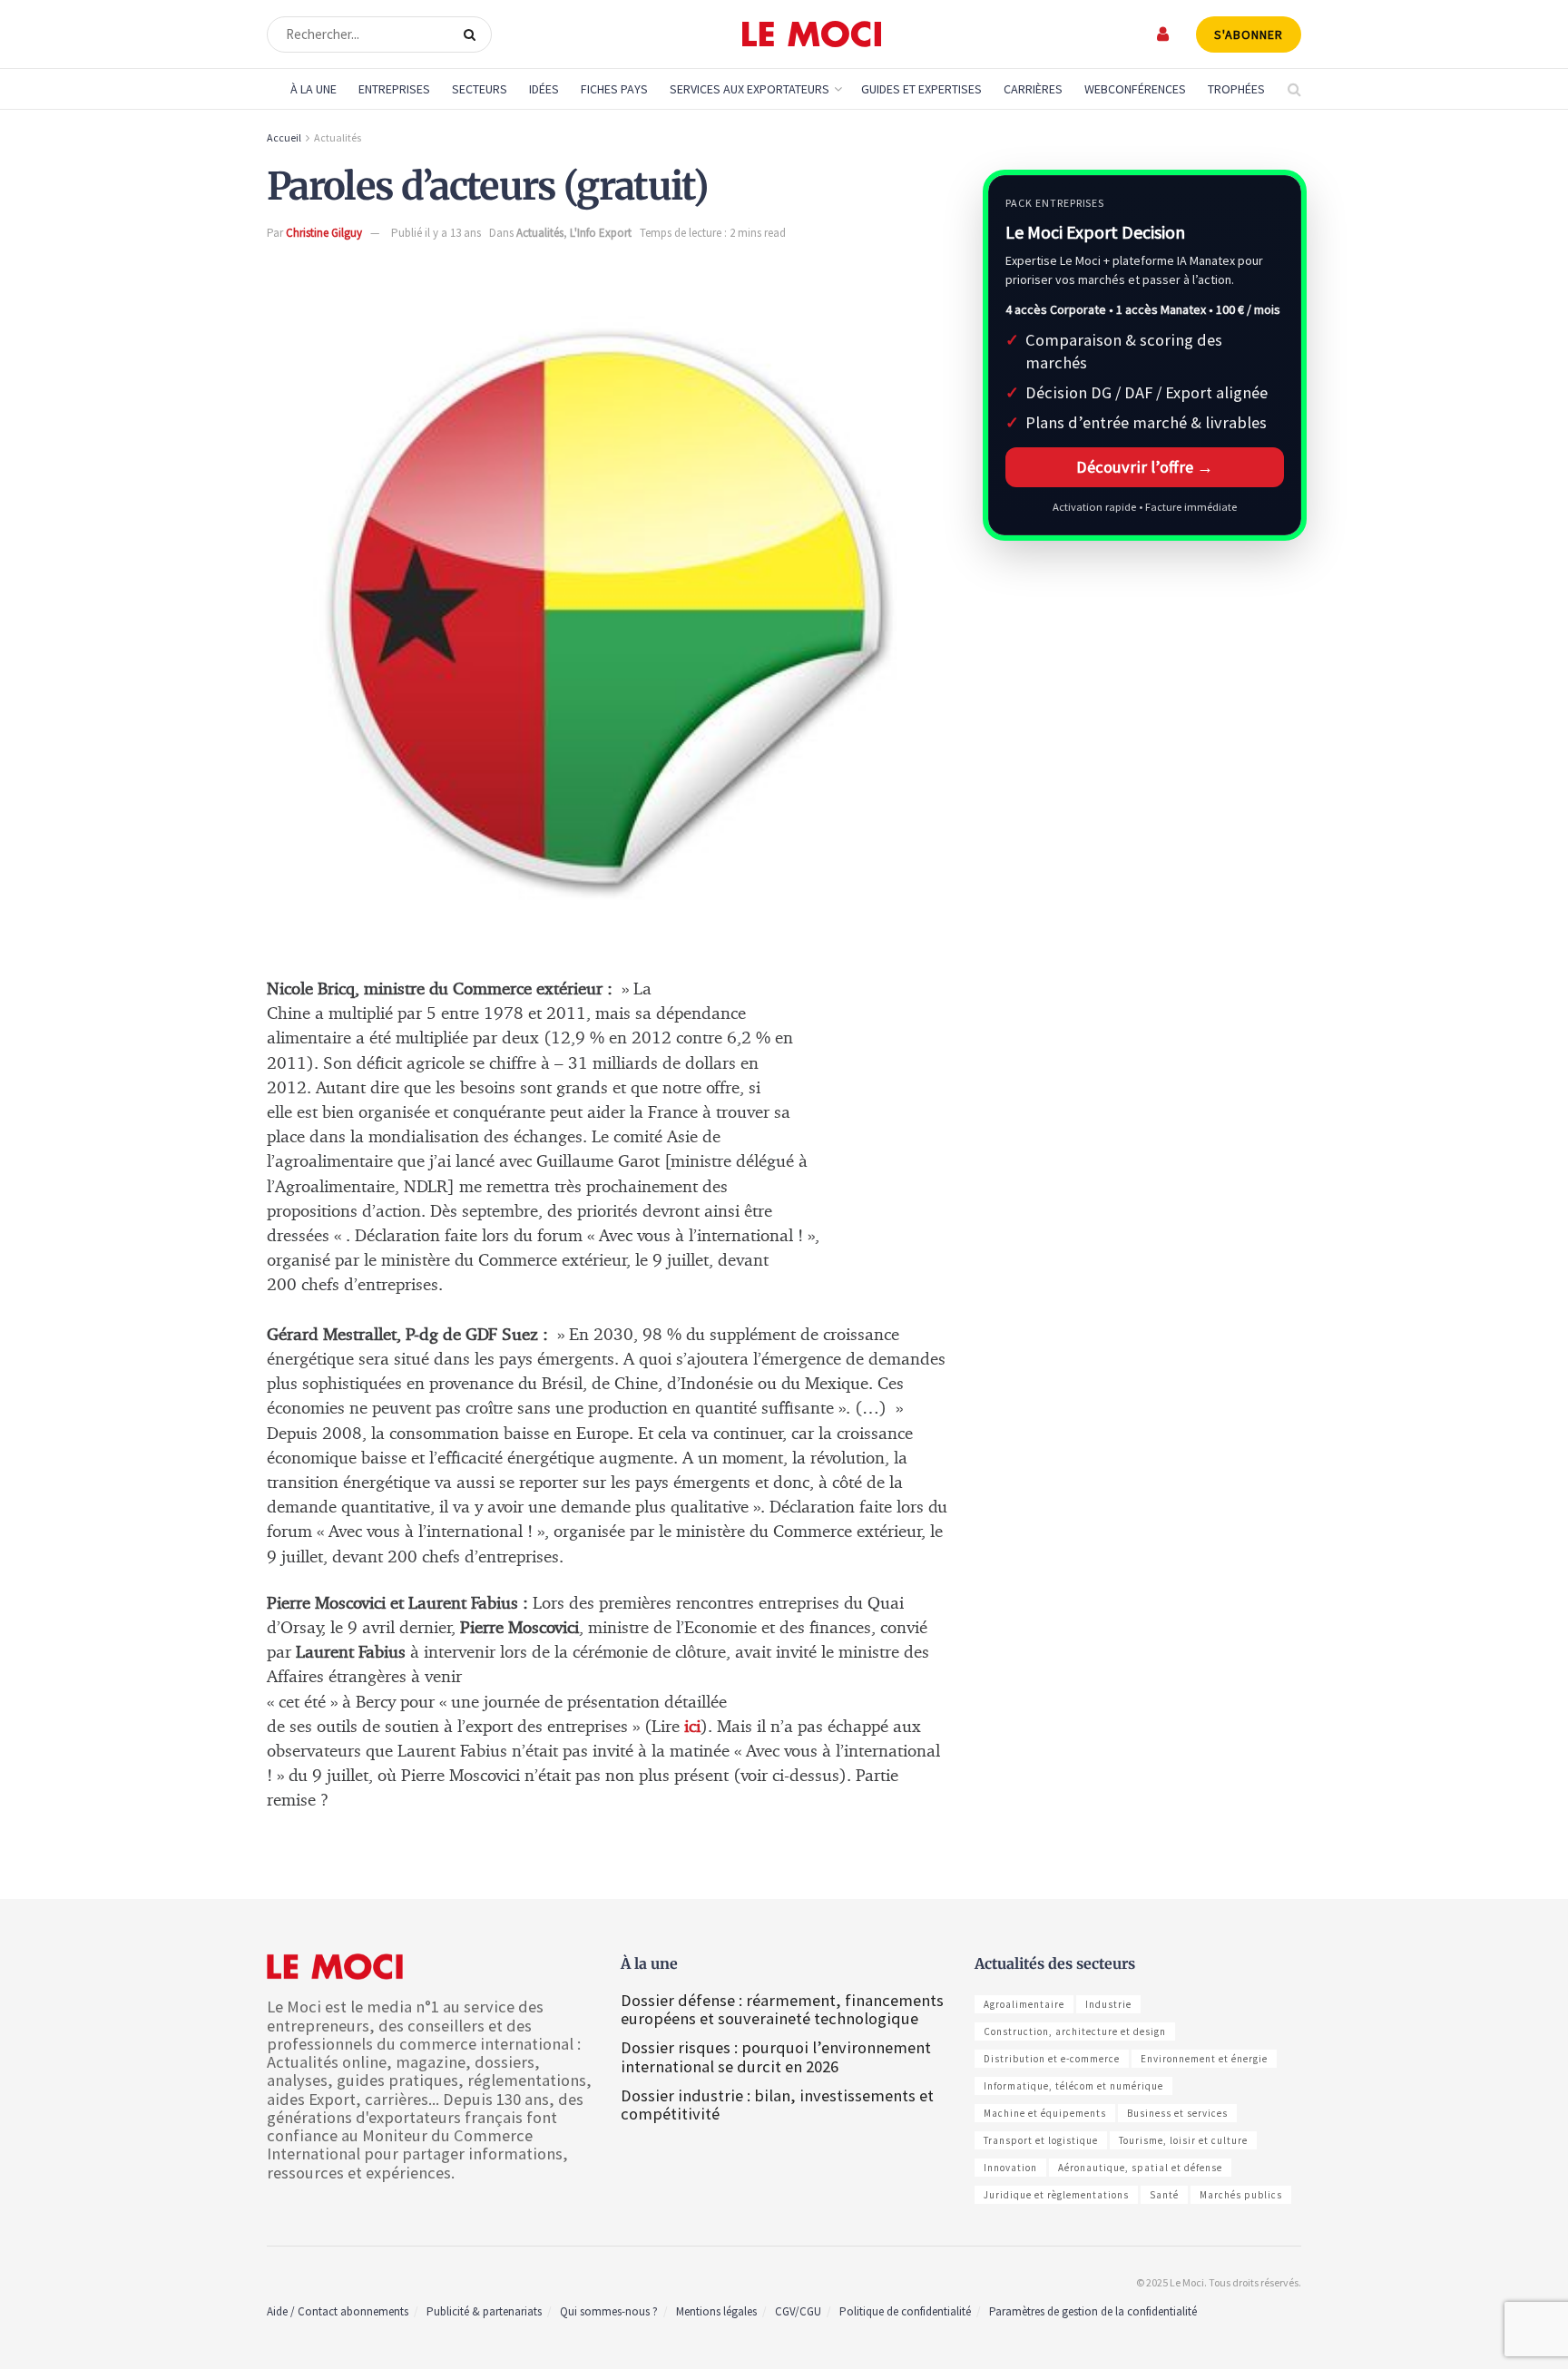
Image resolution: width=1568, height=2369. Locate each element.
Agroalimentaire (1024, 2004)
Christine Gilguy (324, 233)
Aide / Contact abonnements (338, 2311)
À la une (314, 89)
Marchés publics (1241, 2195)
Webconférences (1135, 89)
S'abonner (1249, 34)
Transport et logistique (1041, 2140)
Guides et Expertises (921, 89)
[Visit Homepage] (812, 34)
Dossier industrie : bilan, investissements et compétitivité (777, 2105)
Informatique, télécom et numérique (1073, 2086)
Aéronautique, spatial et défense (1140, 2168)
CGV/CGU (798, 2311)
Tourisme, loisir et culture (1183, 2140)
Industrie (1108, 2004)
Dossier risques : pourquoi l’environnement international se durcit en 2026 (776, 2056)
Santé (1164, 2195)
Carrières (1033, 89)
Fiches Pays (614, 89)
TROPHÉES (1236, 89)
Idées (544, 89)
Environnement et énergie (1204, 2059)
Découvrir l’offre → (1145, 467)
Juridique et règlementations (1056, 2195)
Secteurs (480, 89)
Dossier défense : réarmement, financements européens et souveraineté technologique (782, 2009)
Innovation (1010, 2168)
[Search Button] (473, 34)
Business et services (1177, 2113)
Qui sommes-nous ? (609, 2311)
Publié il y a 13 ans (436, 233)
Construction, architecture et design (1075, 2031)
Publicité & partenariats (484, 2311)
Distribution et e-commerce (1052, 2059)
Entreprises (394, 89)
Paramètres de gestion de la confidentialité (1093, 2311)
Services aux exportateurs (750, 89)
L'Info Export (601, 233)
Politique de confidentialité (905, 2311)
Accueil (284, 137)
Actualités (338, 137)
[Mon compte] (1164, 34)
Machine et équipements (1045, 2113)
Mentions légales (716, 2311)
